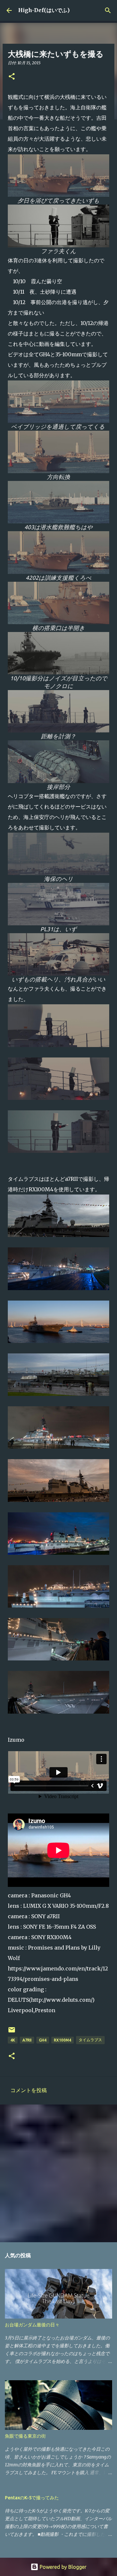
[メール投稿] (12, 2032)
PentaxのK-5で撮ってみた (32, 2498)
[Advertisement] (58, 2173)
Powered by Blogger (62, 2567)
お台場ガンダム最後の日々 (32, 2325)
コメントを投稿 (29, 2090)
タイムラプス (90, 2040)
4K (13, 2040)
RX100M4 (63, 2040)
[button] (12, 77)
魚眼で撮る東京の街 (25, 2436)
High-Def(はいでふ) (44, 10)
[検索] (108, 10)
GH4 (43, 2040)
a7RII (27, 2040)
